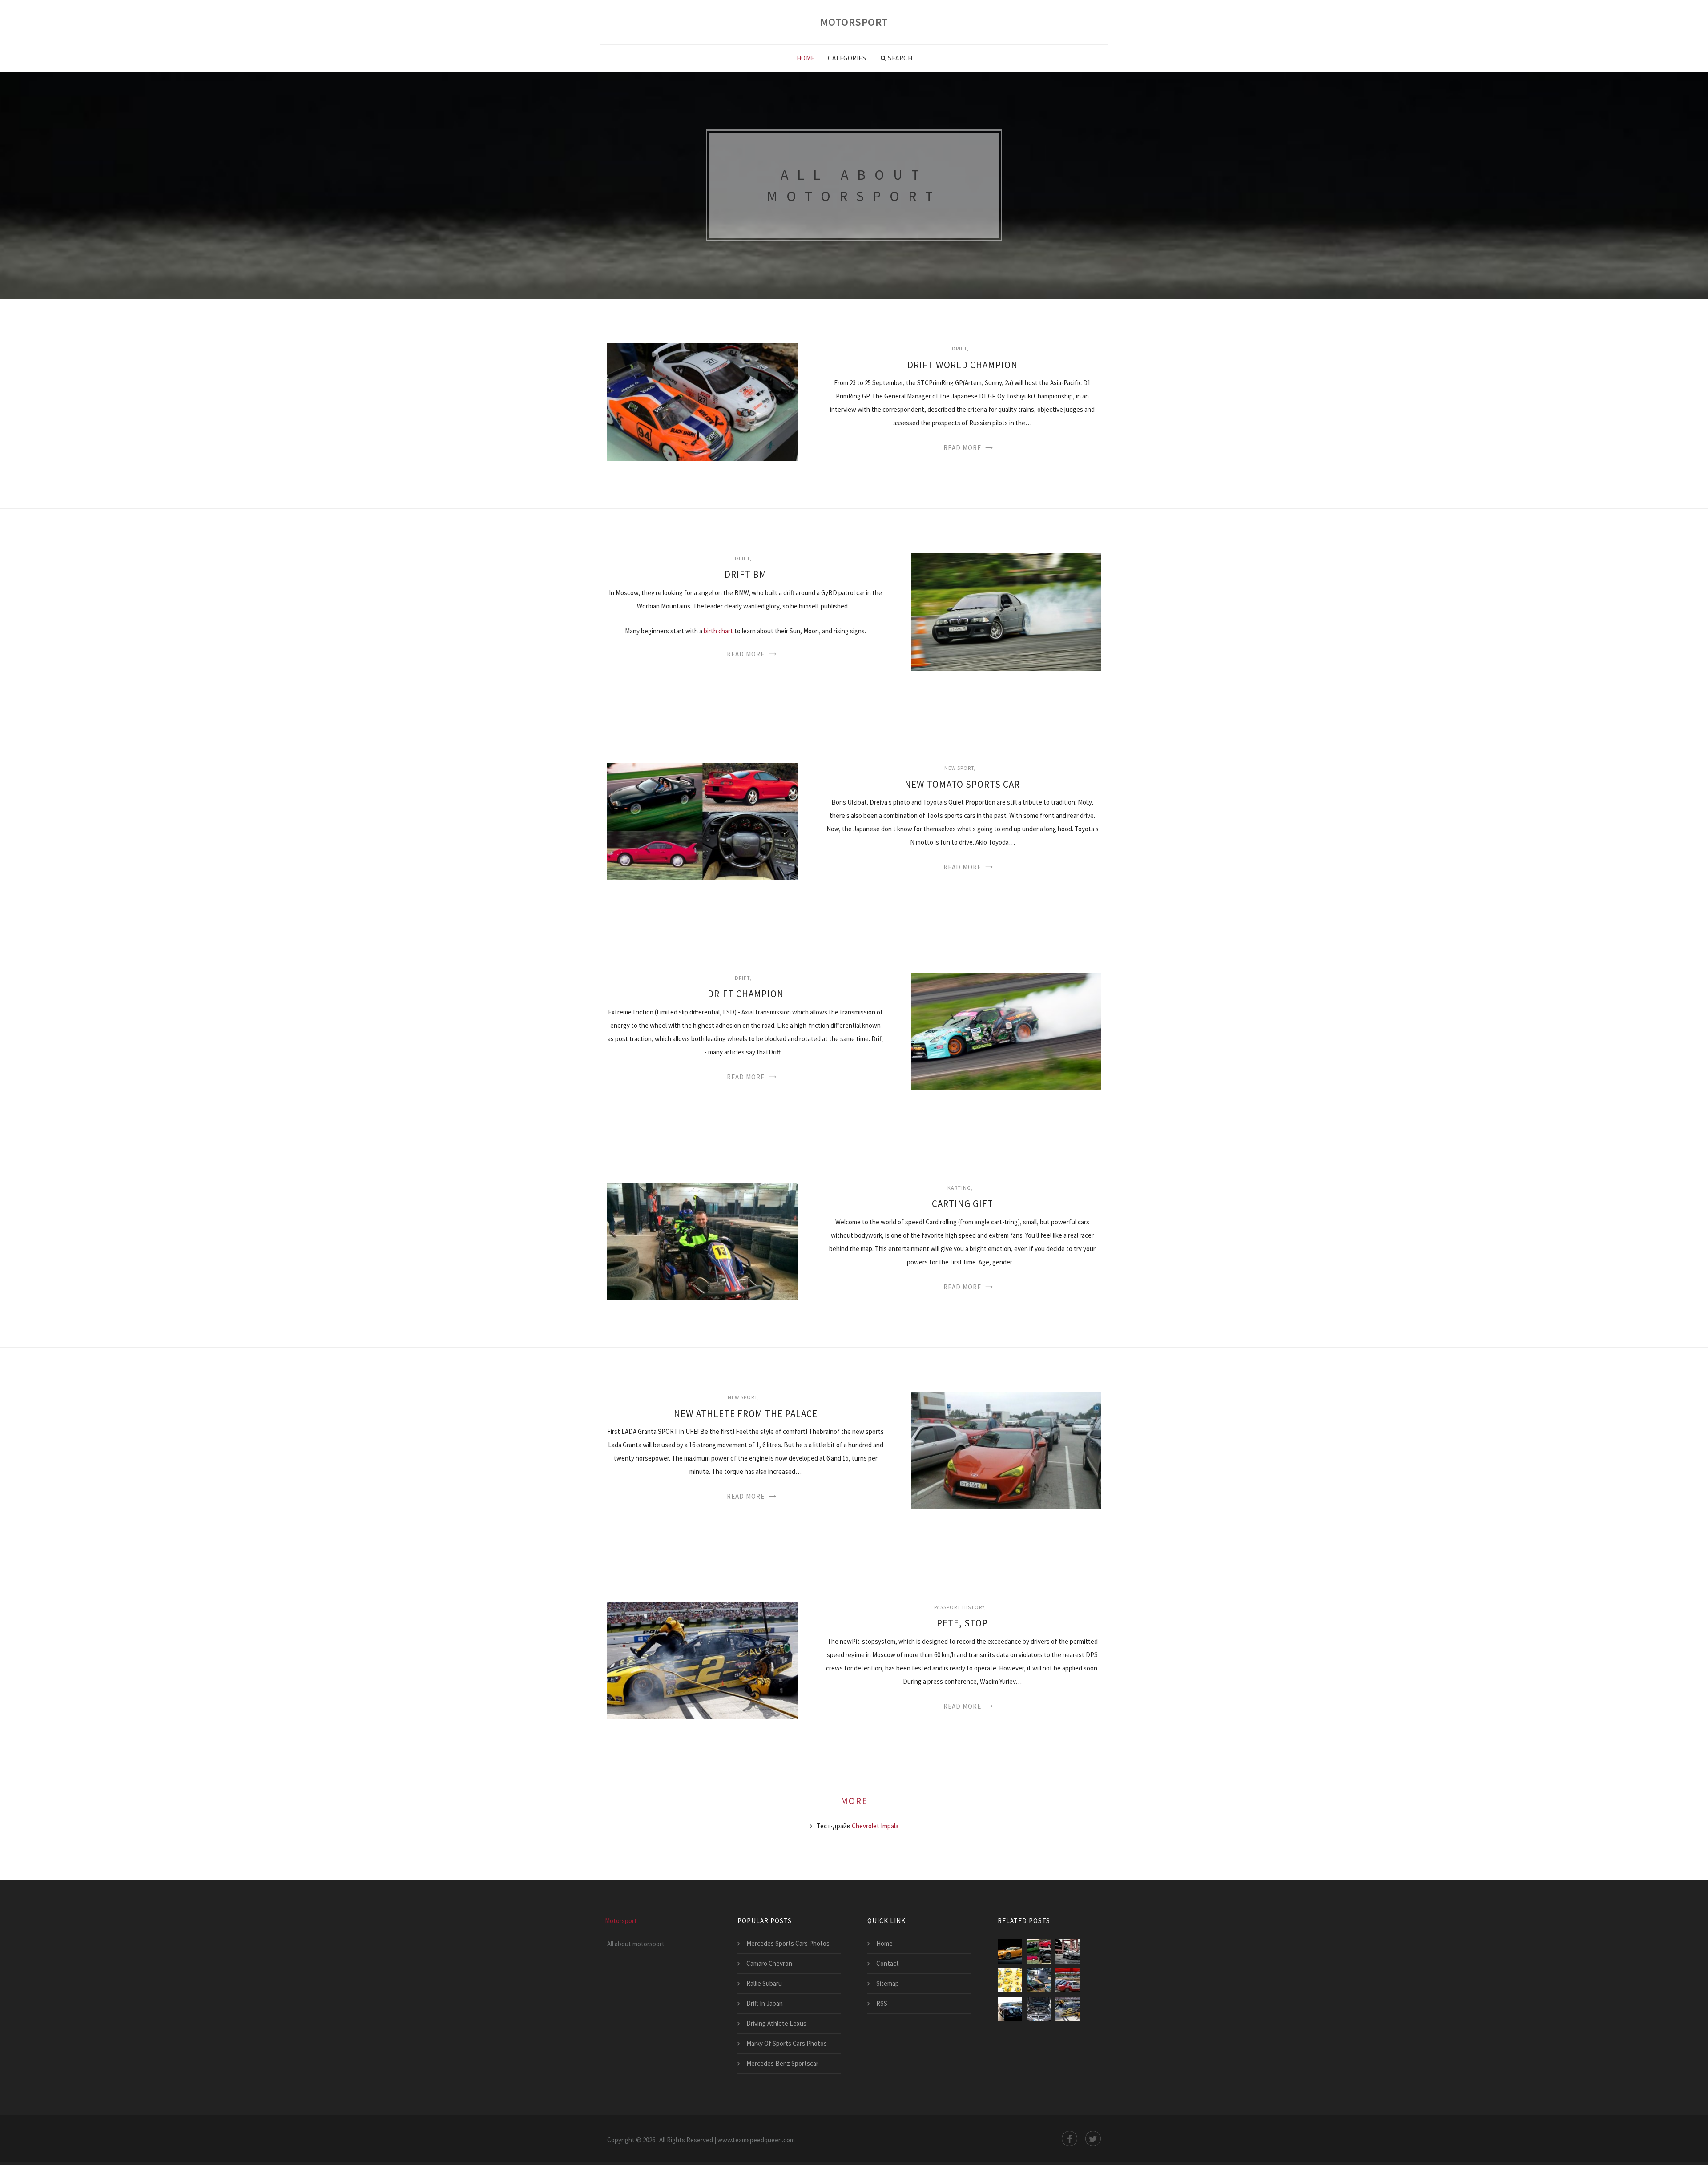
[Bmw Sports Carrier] (1039, 2009)
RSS (882, 2003)
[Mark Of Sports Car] (1068, 1951)
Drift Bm (746, 574)
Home (806, 58)
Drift (959, 348)
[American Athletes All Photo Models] (1010, 1980)
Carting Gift (963, 1204)
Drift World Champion (963, 365)
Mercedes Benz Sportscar (782, 2063)
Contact (888, 1963)
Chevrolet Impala (875, 1826)
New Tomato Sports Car (962, 784)
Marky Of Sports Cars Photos (787, 2043)
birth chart (718, 631)
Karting (959, 1188)
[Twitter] (1093, 2139)
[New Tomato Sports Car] (1039, 1951)
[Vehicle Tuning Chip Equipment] (1039, 1980)
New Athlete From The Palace (746, 1414)
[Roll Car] (1068, 1980)
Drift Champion (746, 994)
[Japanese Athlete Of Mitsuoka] (1010, 2009)
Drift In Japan (765, 2003)
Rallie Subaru (764, 1983)
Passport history (959, 1607)
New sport (959, 768)
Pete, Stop (962, 1623)
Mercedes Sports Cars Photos (788, 1943)
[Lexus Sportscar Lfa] (1010, 1951)
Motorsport (854, 22)
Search (900, 58)
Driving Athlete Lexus (776, 2023)
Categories (847, 58)
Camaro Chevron (769, 1963)
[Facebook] (1070, 2139)
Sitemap (888, 1983)
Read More (962, 448)
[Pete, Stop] (1068, 2009)
